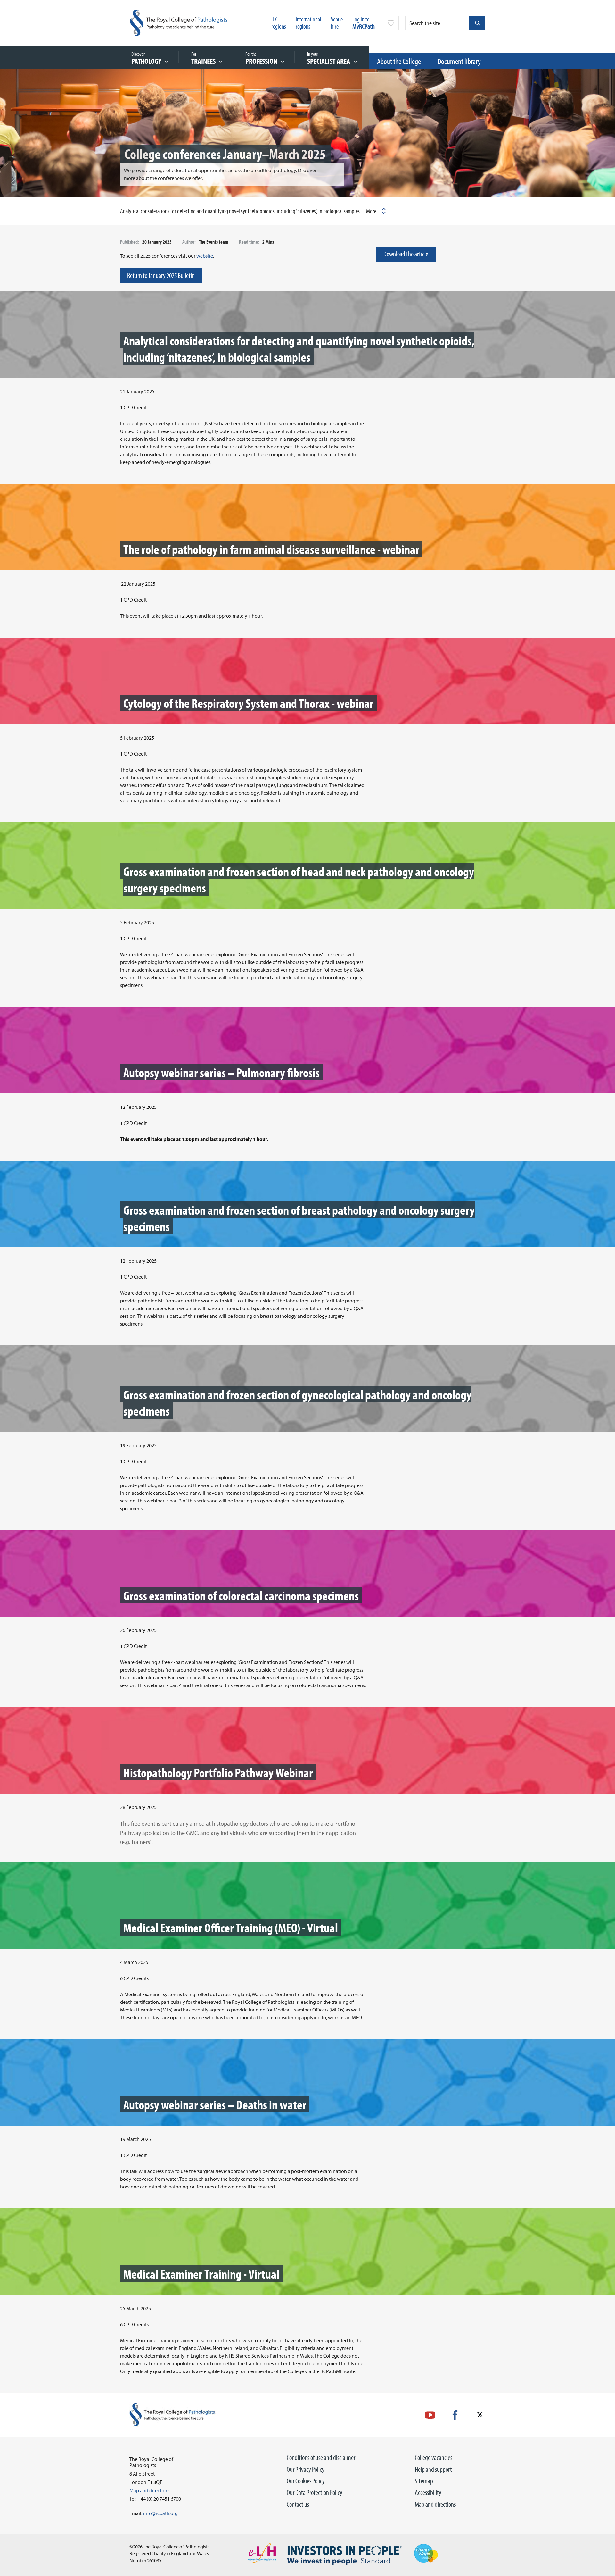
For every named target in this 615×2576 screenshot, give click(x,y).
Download (470, 211)
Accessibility (428, 2492)
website (205, 256)
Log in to (364, 23)
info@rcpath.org (160, 2513)
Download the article (406, 254)
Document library (459, 61)
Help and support (433, 2469)
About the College (399, 61)
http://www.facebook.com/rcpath (455, 2415)
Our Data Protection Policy (315, 2492)
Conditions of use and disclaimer (321, 2457)
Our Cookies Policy (306, 2481)
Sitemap (424, 2481)
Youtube (430, 2415)
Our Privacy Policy (306, 2469)
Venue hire (337, 23)
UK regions (279, 23)
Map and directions (435, 2504)
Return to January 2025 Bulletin (161, 275)
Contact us (298, 2504)
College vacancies (434, 2457)
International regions (308, 23)
